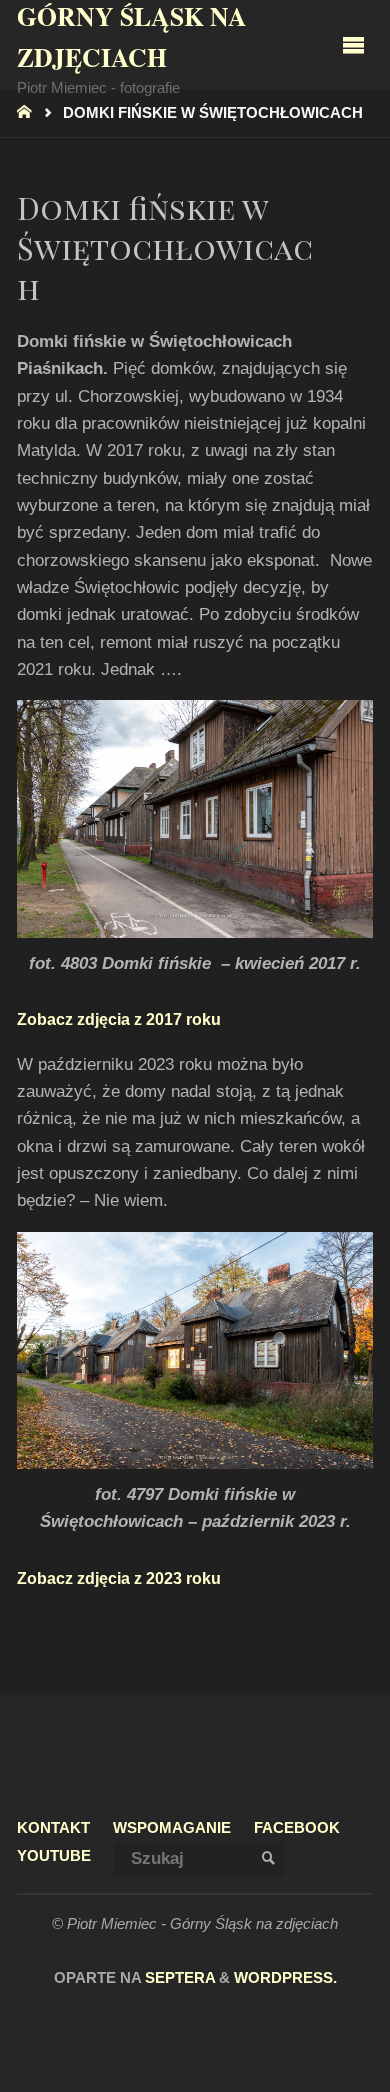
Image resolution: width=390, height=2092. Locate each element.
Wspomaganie (172, 1827)
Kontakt (53, 1827)
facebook (297, 1827)
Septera (178, 1978)
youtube (54, 1855)
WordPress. (285, 1978)
